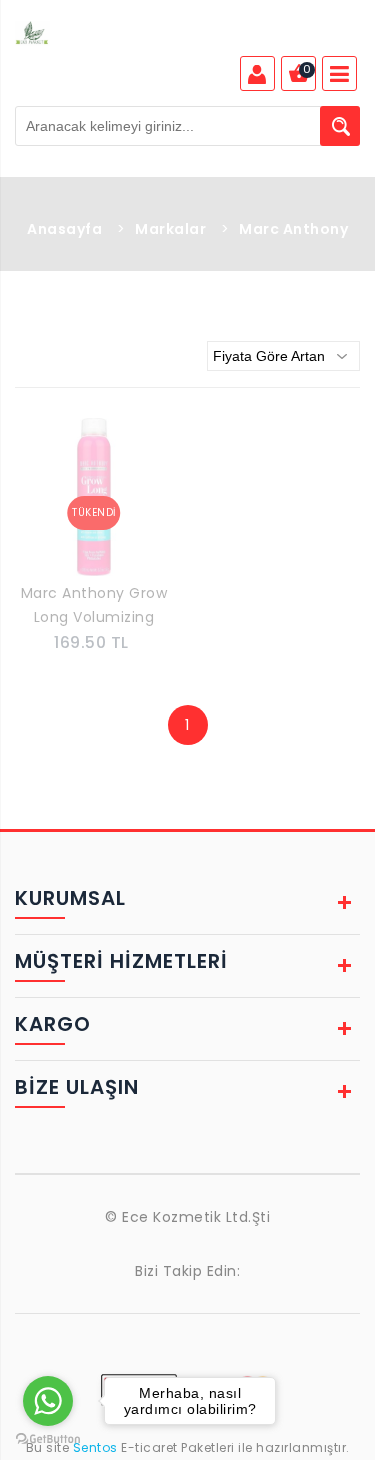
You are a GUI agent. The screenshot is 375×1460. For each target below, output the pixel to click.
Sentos (95, 1447)
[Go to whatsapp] (48, 1401)
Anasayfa (64, 229)
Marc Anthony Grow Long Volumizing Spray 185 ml (94, 607)
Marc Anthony (293, 229)
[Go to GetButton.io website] (48, 1439)
